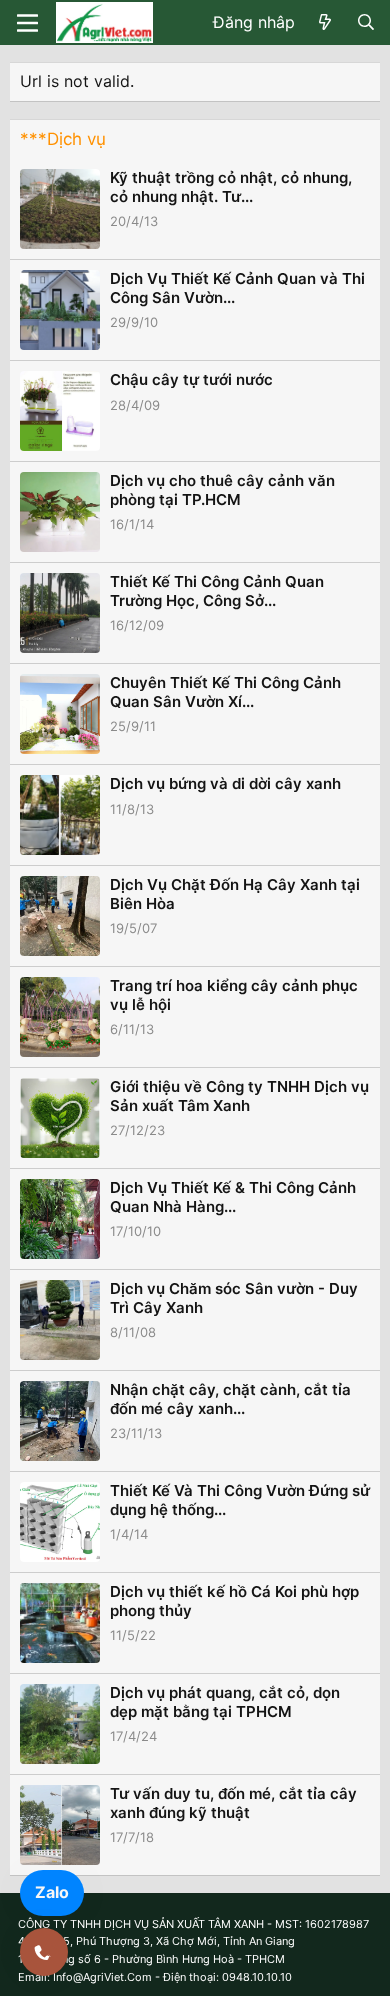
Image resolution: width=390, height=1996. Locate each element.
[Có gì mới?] (325, 23)
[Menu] (27, 23)
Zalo (52, 1892)
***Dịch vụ (63, 139)
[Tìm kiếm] (365, 23)
